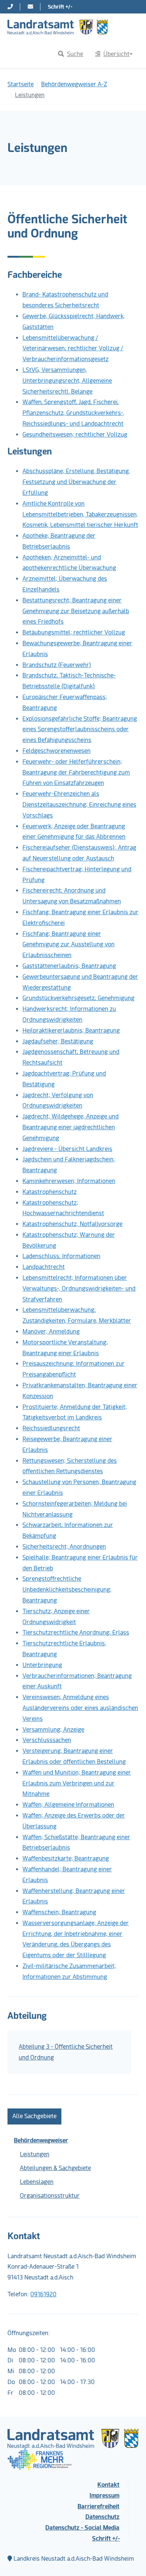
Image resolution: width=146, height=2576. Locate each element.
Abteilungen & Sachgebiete (55, 2168)
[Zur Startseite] (58, 27)
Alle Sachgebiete (34, 2116)
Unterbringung (42, 1665)
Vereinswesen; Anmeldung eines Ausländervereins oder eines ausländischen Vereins (80, 1708)
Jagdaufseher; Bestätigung (58, 1041)
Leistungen (35, 2154)
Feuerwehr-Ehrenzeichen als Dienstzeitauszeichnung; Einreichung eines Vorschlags (79, 805)
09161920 (43, 2294)
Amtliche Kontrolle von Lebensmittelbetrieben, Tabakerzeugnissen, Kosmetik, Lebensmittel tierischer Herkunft (80, 514)
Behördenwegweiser (41, 2140)
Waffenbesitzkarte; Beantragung (66, 1858)
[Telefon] (10, 7)
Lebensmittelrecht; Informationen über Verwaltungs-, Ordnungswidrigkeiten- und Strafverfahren (79, 1289)
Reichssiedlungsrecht (51, 1428)
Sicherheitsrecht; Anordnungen (64, 1547)
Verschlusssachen (47, 1740)
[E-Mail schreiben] (30, 7)
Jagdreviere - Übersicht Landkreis (67, 1149)
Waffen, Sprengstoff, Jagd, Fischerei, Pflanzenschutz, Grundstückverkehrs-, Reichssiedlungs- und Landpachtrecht (73, 413)
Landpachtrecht (44, 1267)
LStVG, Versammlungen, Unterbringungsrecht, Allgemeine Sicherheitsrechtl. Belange (67, 381)
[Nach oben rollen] (130, 2560)
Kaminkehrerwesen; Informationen (69, 1181)
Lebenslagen (37, 2182)
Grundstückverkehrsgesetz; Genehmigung (78, 998)
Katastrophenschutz (50, 1192)
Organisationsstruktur (50, 2196)
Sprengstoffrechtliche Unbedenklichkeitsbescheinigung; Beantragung (67, 1590)
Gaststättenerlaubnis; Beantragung (69, 966)
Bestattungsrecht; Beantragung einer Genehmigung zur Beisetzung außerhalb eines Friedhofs (76, 611)
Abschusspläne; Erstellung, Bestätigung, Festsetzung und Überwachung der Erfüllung (76, 482)
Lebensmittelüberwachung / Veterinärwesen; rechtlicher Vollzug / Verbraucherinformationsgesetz (73, 349)
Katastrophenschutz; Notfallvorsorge (72, 1224)
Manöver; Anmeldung (51, 1332)
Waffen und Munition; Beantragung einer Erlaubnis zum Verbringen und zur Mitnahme (77, 1783)
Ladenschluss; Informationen (61, 1256)
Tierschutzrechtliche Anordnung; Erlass (76, 1632)
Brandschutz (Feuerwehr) (57, 665)
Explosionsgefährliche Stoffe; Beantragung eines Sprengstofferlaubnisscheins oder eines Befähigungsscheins (80, 730)
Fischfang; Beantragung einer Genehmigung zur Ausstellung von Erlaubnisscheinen (69, 945)
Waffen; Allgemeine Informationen (68, 1805)
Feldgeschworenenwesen (57, 751)
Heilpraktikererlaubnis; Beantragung (71, 1031)
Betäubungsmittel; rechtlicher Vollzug (74, 632)
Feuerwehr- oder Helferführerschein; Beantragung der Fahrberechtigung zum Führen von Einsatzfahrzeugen (76, 772)
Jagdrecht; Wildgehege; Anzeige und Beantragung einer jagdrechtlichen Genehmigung (71, 1127)
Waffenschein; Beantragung (59, 1912)
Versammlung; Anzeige (53, 1730)
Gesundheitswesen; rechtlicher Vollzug (75, 434)
